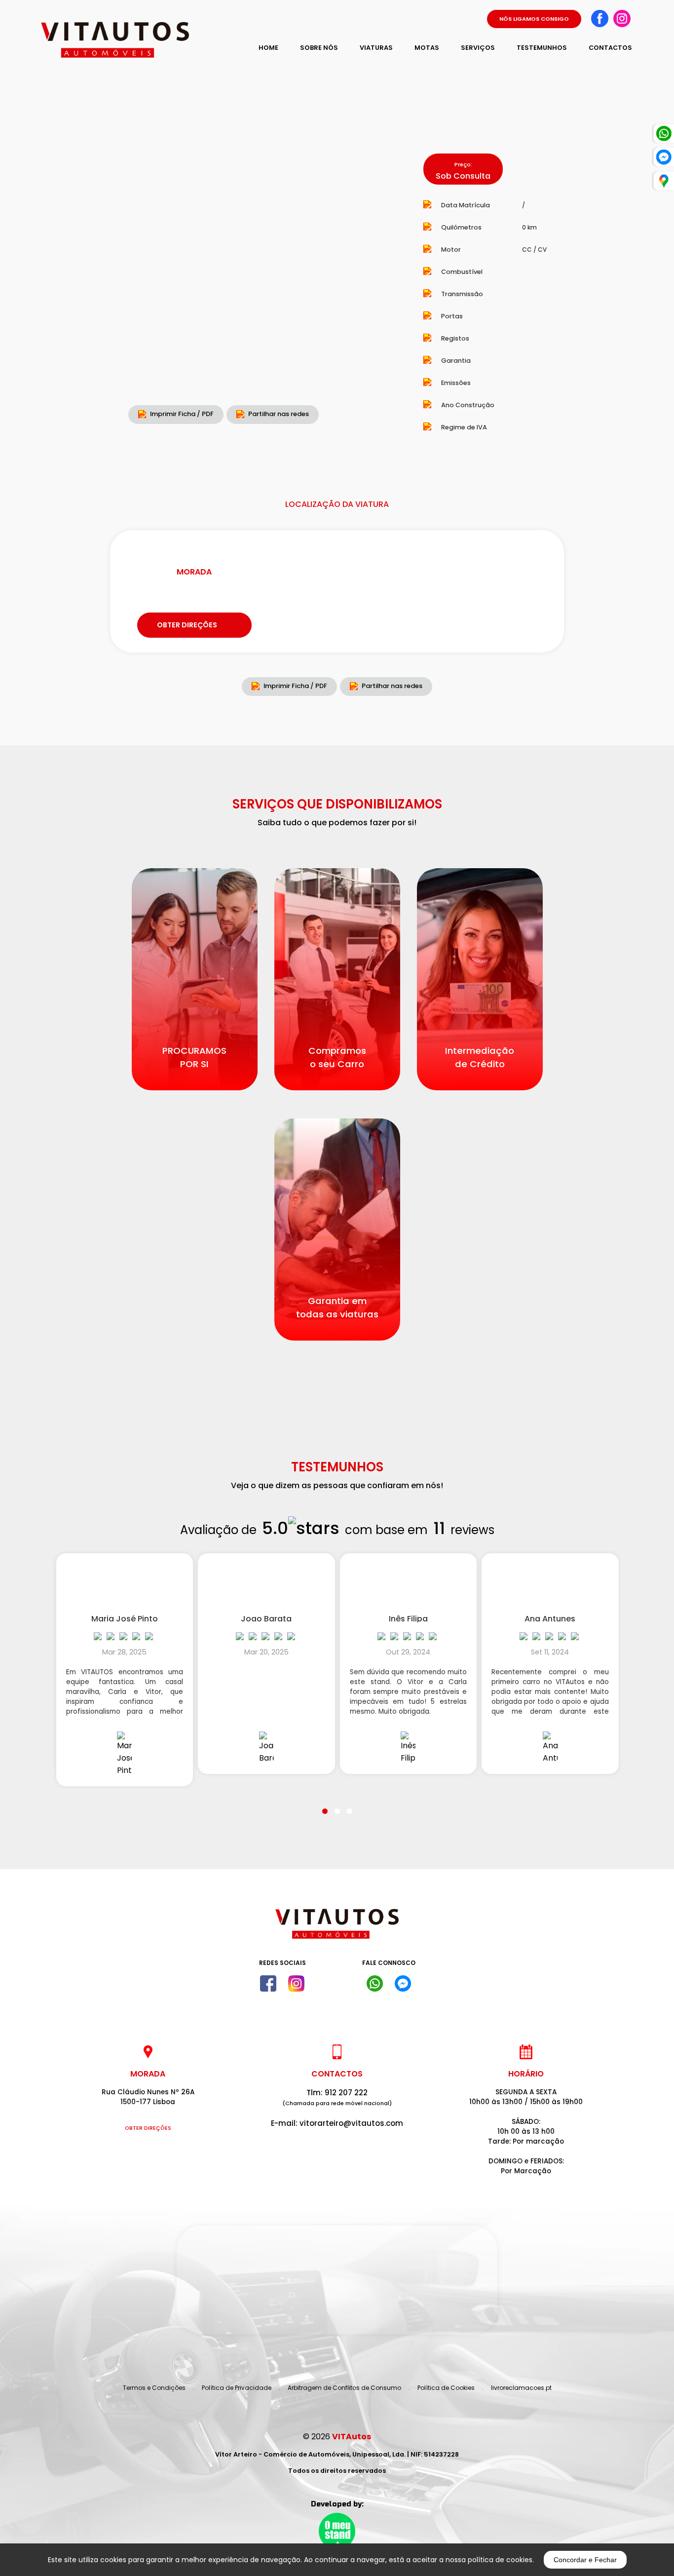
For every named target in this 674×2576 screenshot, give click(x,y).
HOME (268, 48)
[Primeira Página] (337, 1929)
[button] (325, 1805)
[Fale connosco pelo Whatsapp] (375, 1984)
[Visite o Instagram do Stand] (296, 1984)
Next (378, 283)
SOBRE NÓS (319, 48)
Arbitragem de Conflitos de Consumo (344, 2388)
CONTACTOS (610, 48)
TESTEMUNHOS (542, 48)
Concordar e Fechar (585, 2560)
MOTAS (427, 48)
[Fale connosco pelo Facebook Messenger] (403, 1984)
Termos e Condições (154, 2388)
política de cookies (500, 2560)
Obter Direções (148, 2128)
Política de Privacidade (237, 2388)
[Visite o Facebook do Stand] (268, 1984)
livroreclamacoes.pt (521, 2388)
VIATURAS (376, 48)
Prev (69, 283)
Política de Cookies (446, 2388)
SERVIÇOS (478, 48)
